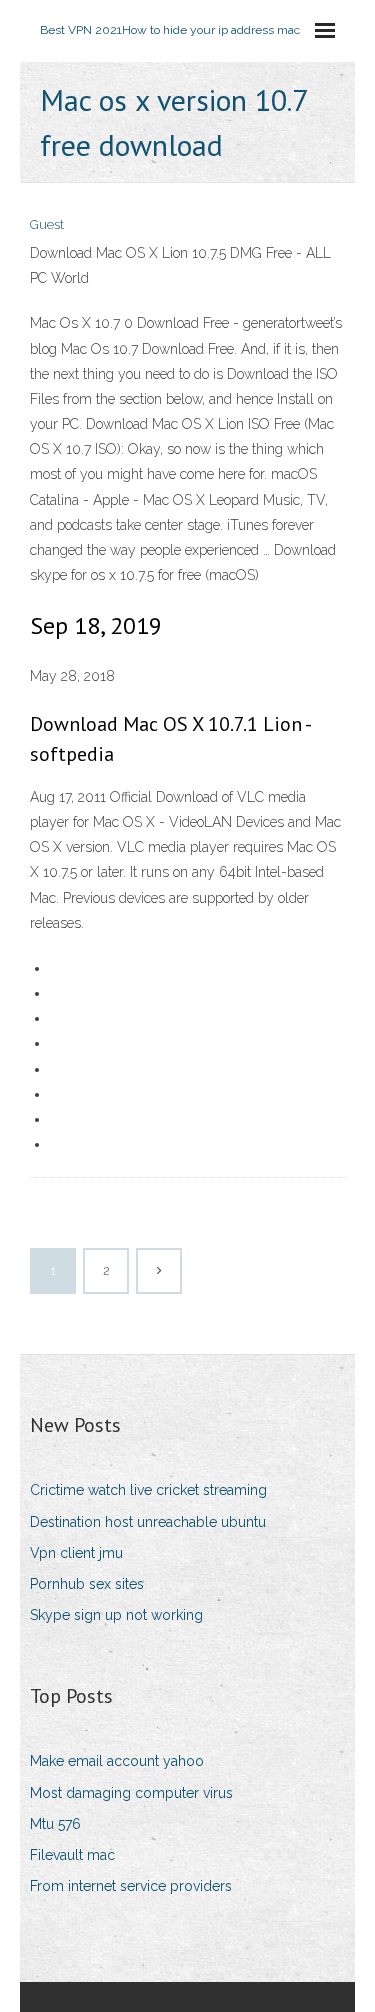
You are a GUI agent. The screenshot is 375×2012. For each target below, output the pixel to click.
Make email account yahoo (117, 1761)
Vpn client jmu (76, 1553)
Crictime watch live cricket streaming (148, 1490)
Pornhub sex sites (87, 1584)
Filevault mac (72, 1855)
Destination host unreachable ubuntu (148, 1522)
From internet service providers (131, 1886)
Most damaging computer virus (131, 1793)
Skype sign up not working (116, 1615)
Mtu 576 (55, 1824)
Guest (47, 224)
